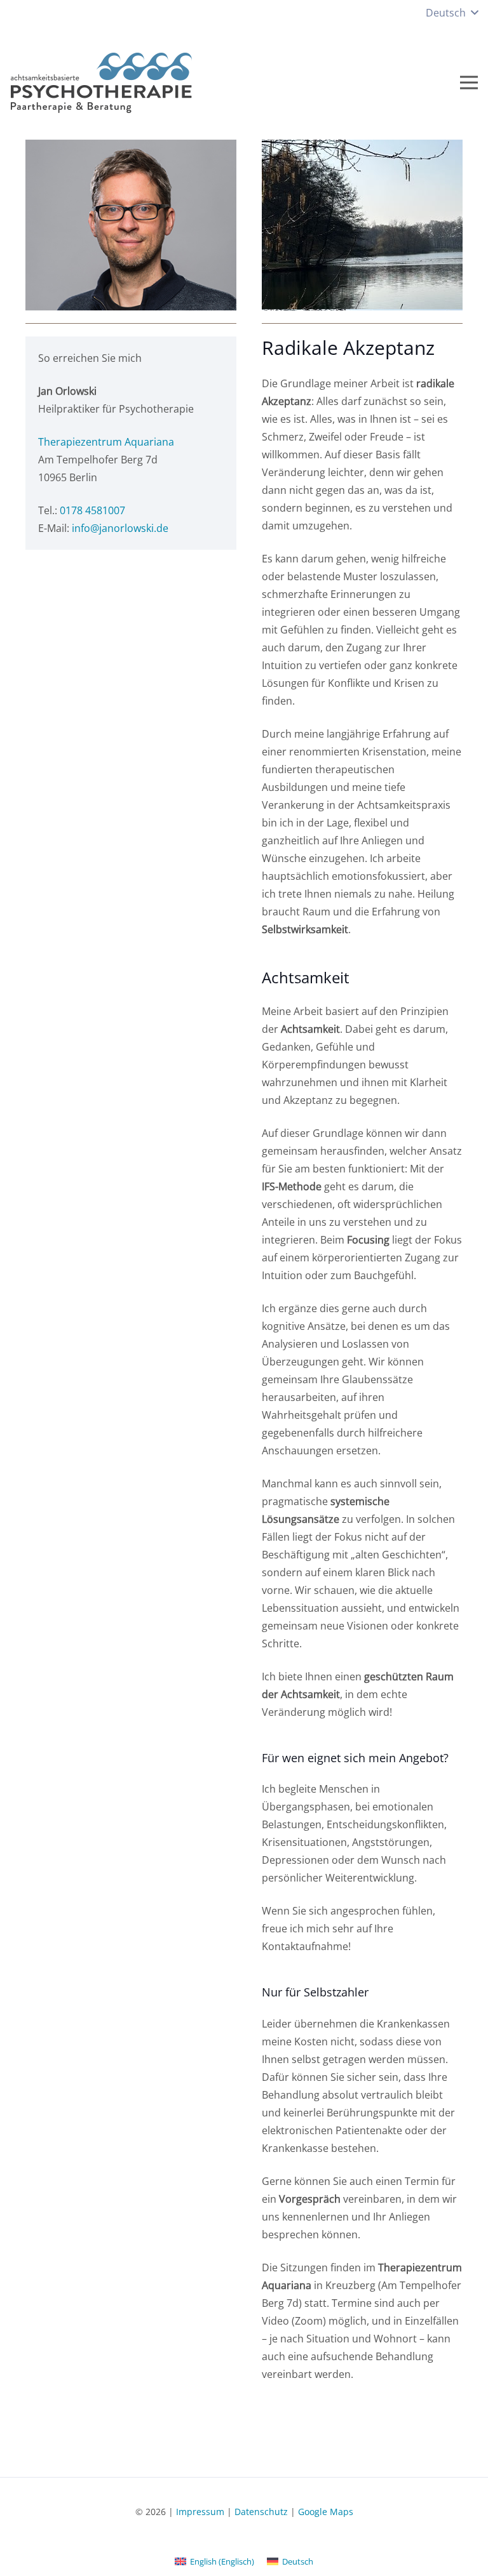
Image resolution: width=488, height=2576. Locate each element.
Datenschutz (261, 2512)
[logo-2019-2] (105, 83)
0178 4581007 (92, 510)
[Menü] (469, 83)
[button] (452, 13)
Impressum (200, 2512)
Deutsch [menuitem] (298, 2561)
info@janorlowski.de (120, 528)
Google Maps (326, 2512)
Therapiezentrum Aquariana (106, 442)
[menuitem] (214, 2561)
